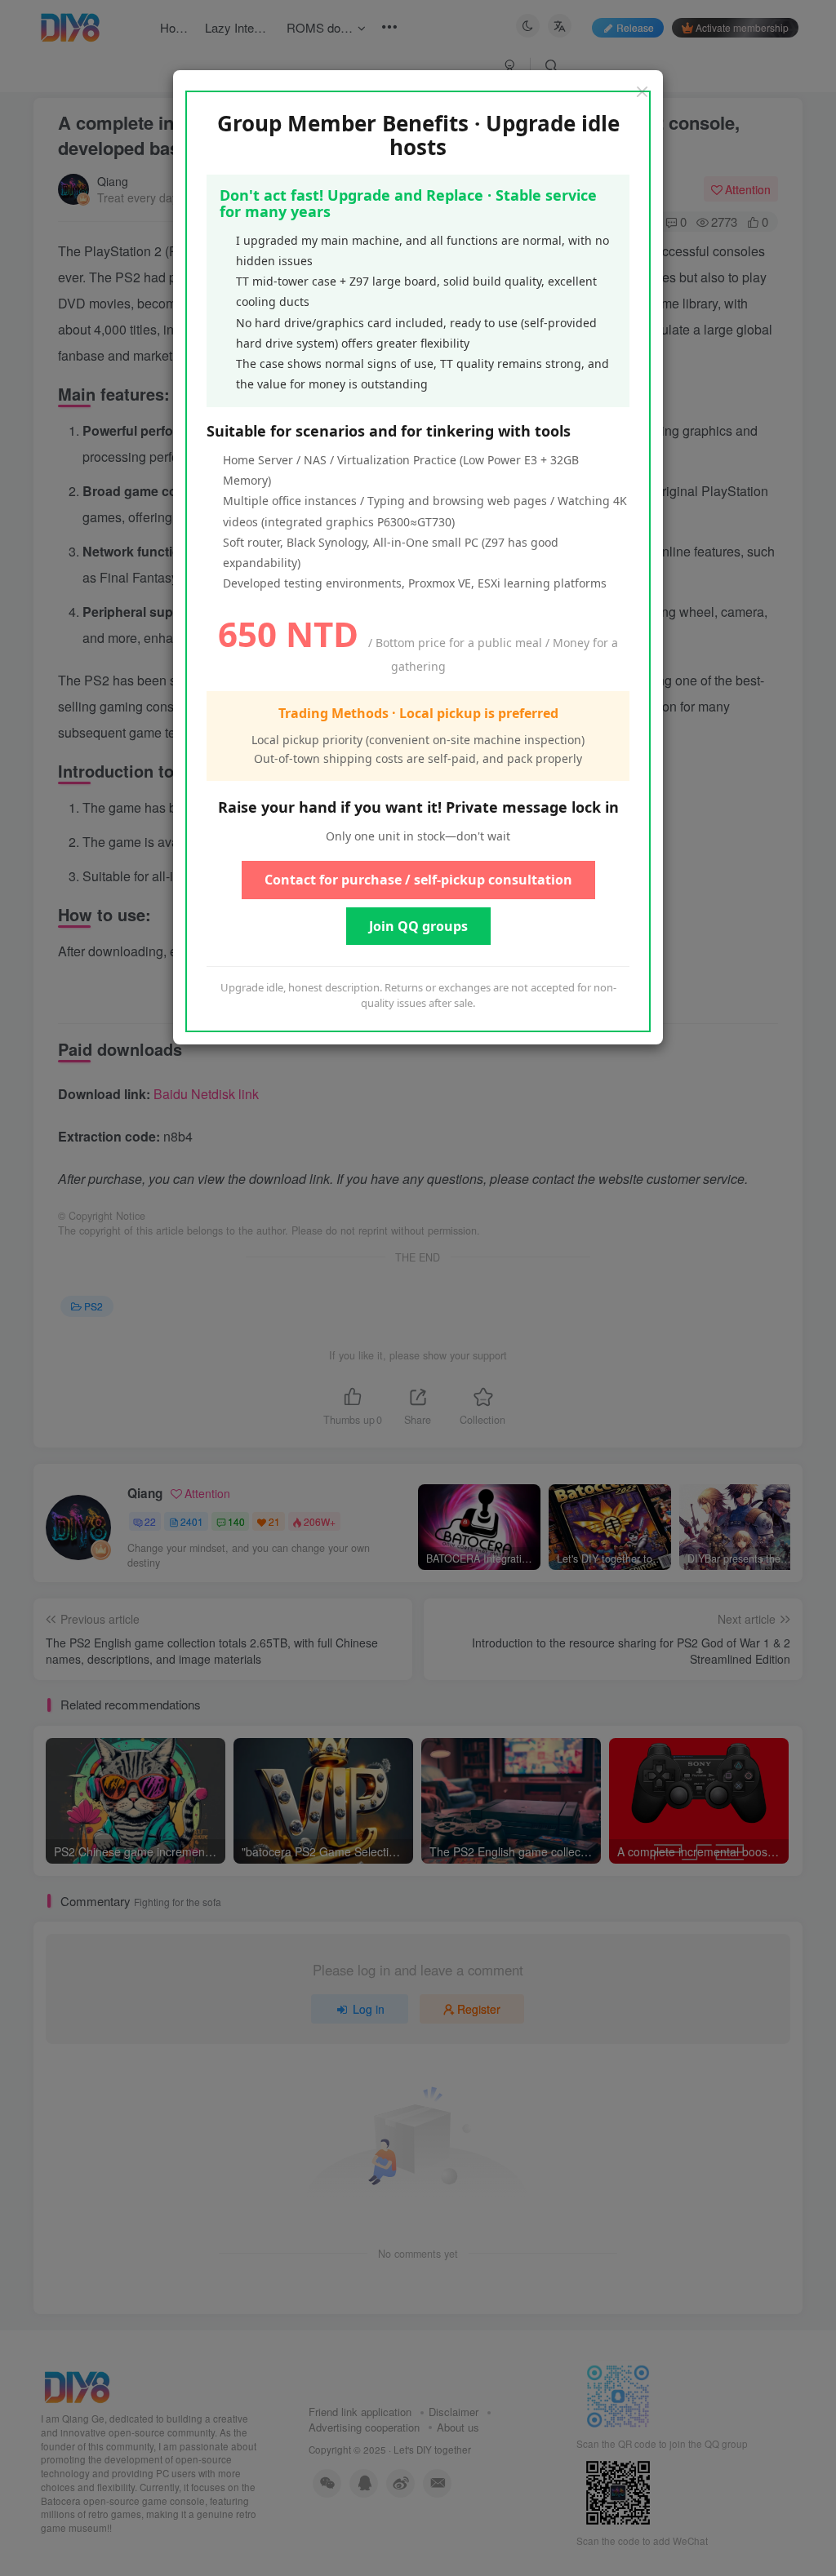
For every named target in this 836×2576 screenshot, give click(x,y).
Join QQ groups (418, 926)
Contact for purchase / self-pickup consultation (418, 880)
